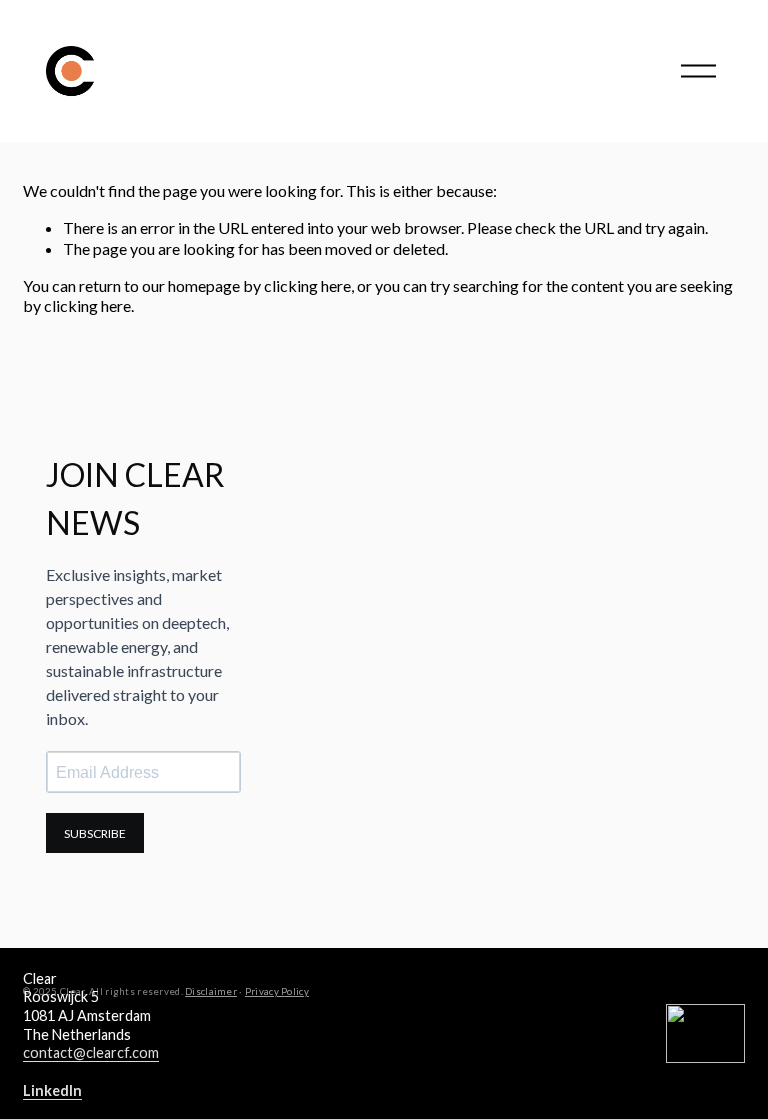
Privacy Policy (277, 991)
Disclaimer (211, 991)
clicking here (307, 285)
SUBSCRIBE (95, 833)
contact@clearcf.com (91, 1052)
